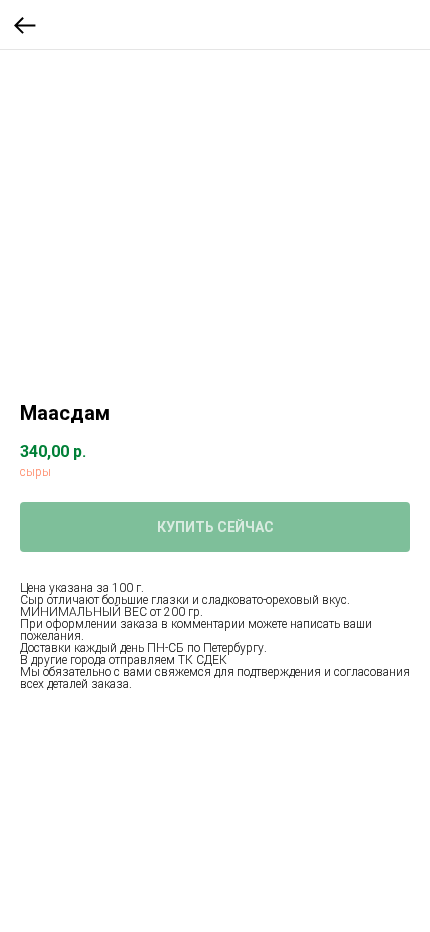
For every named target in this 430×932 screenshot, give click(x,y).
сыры (35, 472)
